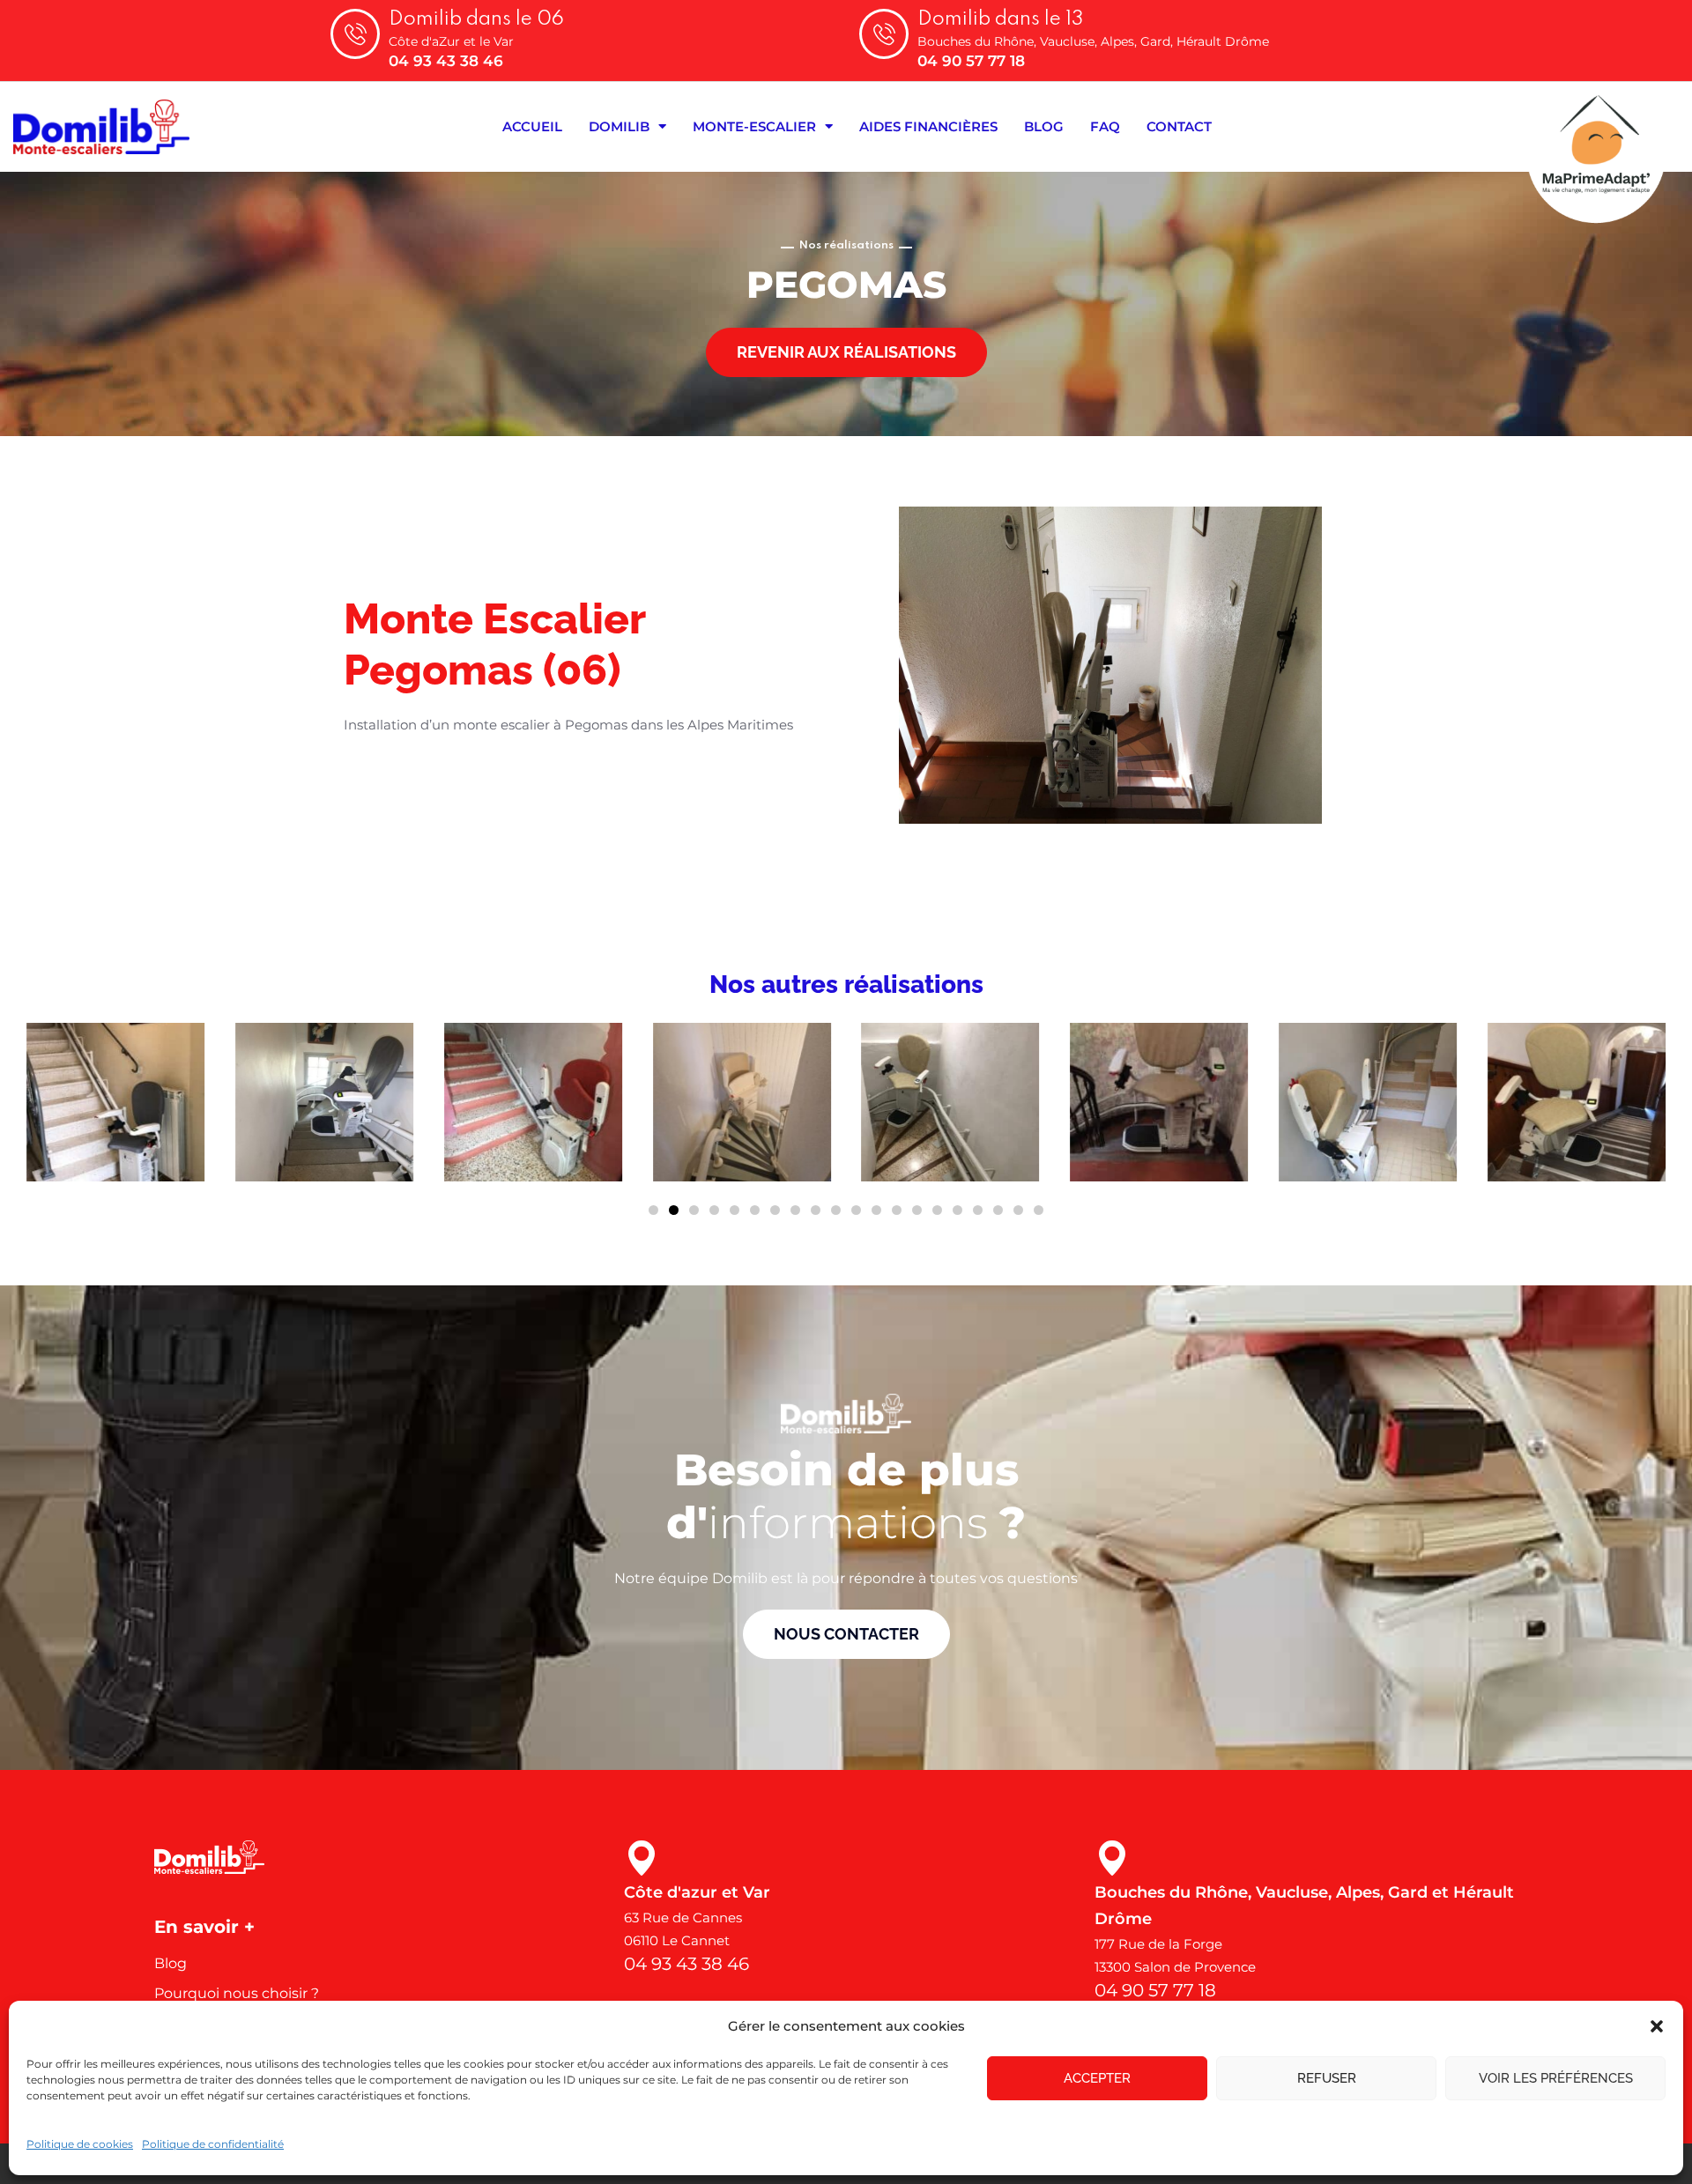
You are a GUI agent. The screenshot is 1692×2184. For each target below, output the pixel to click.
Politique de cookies (80, 2144)
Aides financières (928, 126)
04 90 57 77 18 (971, 61)
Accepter (1097, 2078)
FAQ (1105, 126)
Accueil (532, 126)
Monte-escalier (754, 126)
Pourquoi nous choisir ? (237, 1993)
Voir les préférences (1556, 2078)
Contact (1179, 126)
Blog (1044, 126)
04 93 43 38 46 (446, 61)
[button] (1657, 2026)
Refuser (1327, 2078)
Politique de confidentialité (213, 2144)
